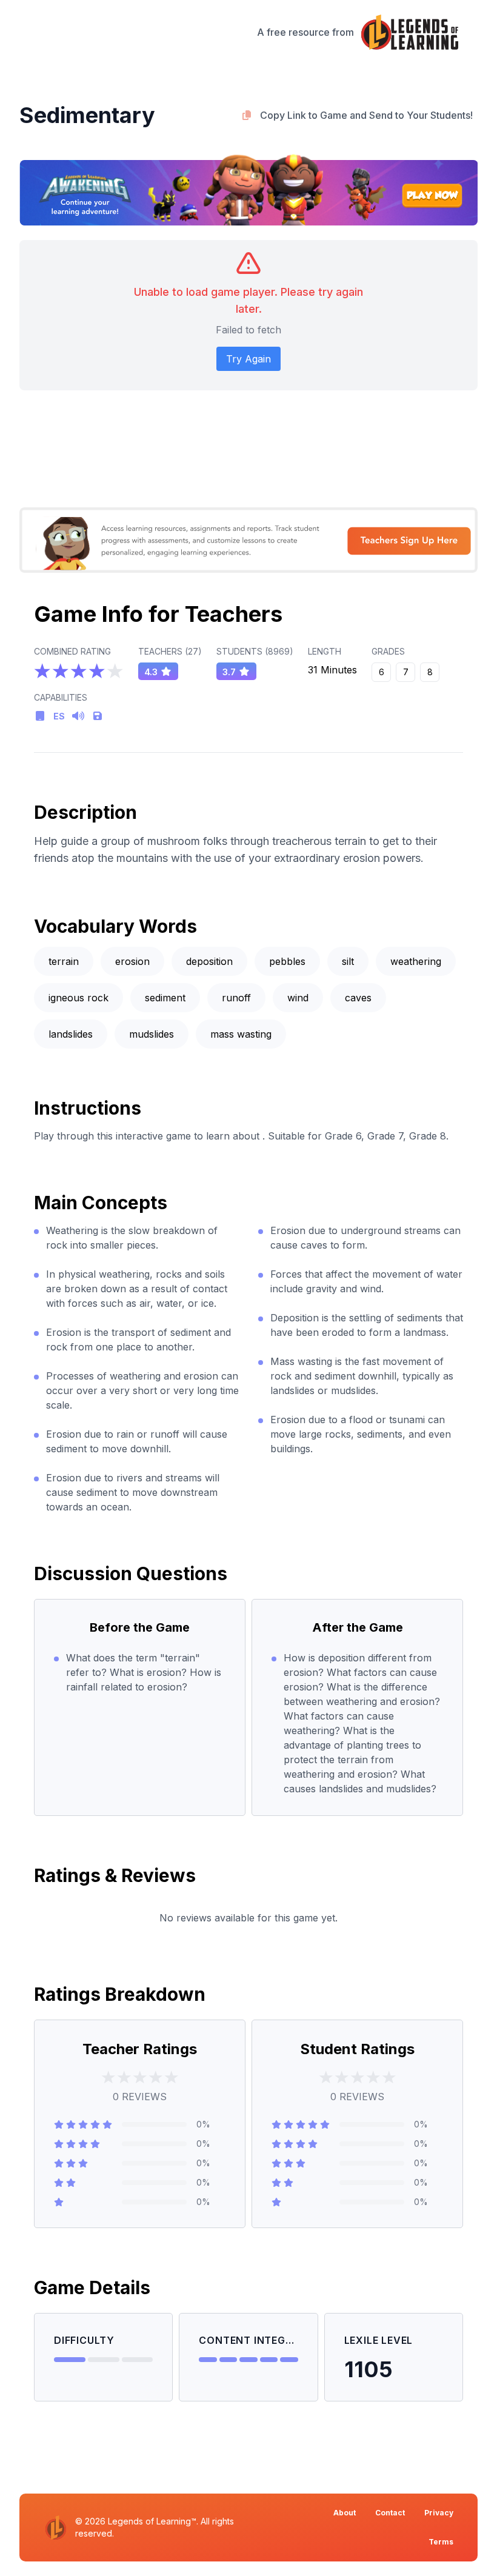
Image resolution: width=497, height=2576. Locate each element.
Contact (390, 2513)
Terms (441, 2542)
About (345, 2513)
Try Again (248, 359)
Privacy (439, 2513)
